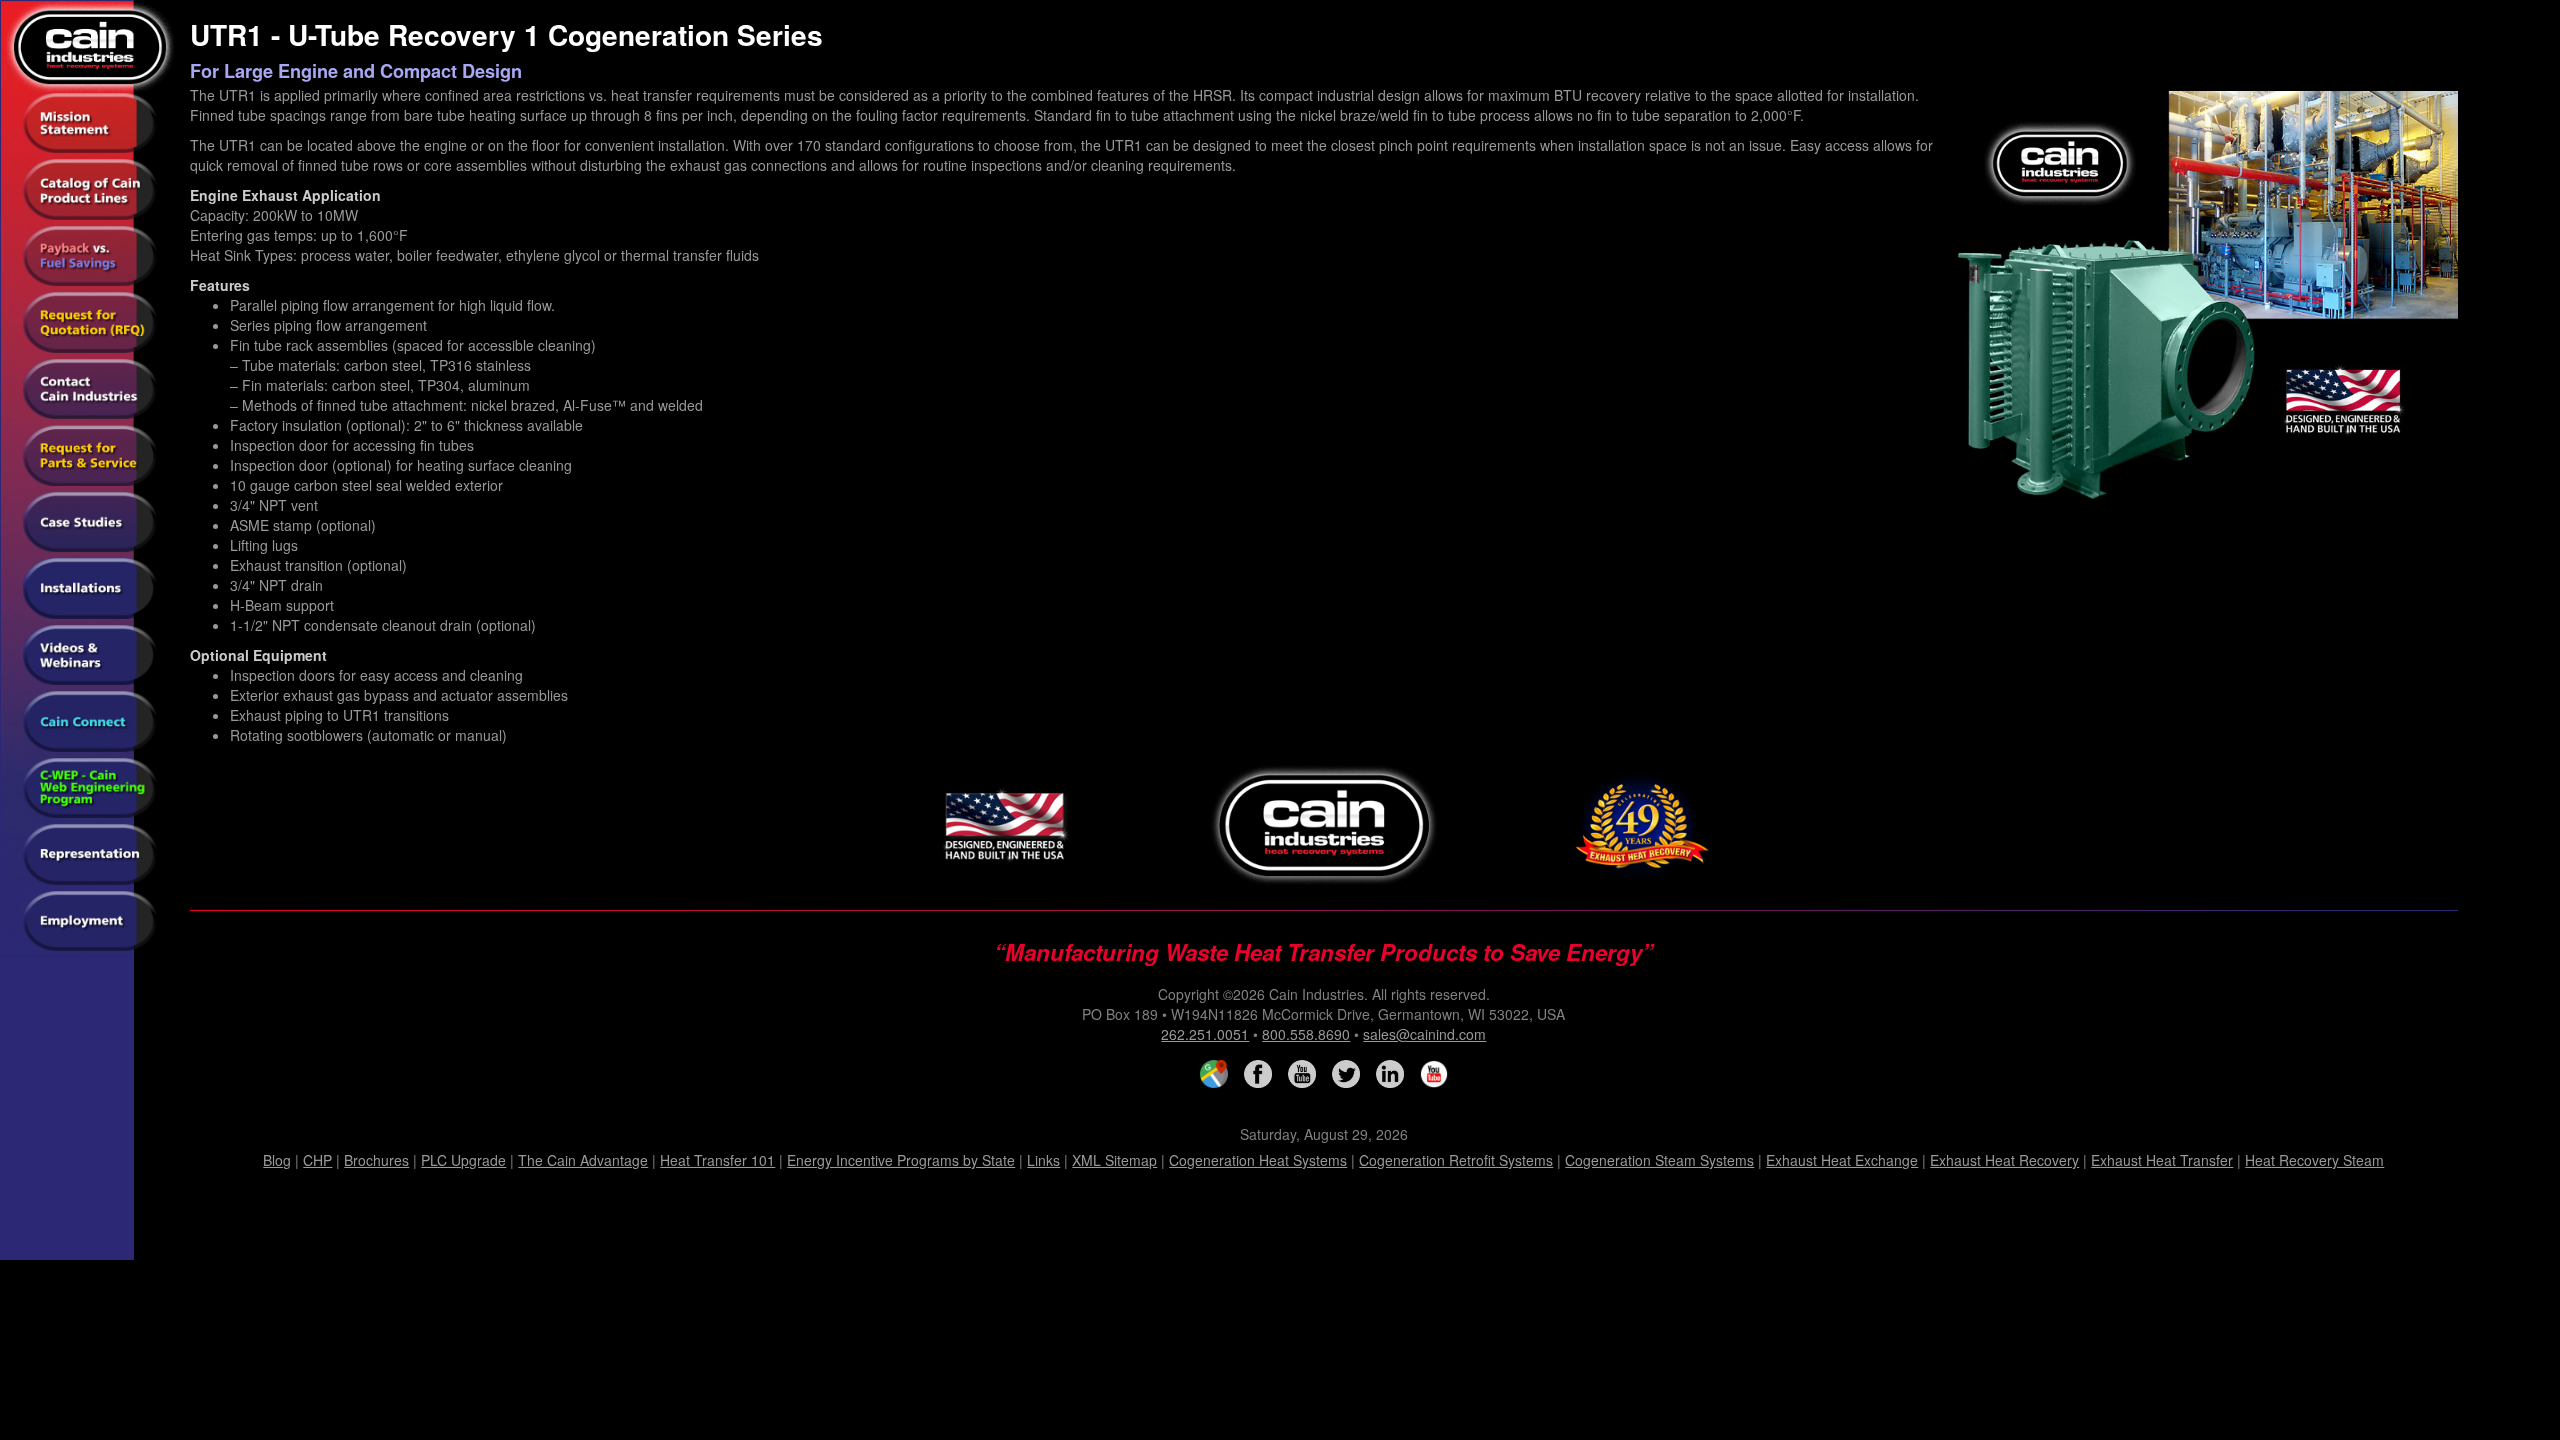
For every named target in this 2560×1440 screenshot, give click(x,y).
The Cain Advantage (583, 1160)
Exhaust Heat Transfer (2162, 1160)
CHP (317, 1160)
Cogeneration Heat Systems (1258, 1160)
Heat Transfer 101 (717, 1160)
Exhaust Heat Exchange (1842, 1160)
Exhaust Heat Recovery (2004, 1160)
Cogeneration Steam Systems (1659, 1160)
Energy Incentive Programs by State (901, 1160)
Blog (277, 1160)
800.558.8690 (1306, 1034)
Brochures (376, 1160)
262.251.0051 (1205, 1034)
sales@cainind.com (1424, 1034)
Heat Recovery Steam (2314, 1160)
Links (1043, 1160)
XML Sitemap (1114, 1160)
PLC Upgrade (463, 1160)
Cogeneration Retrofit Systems (1456, 1160)
